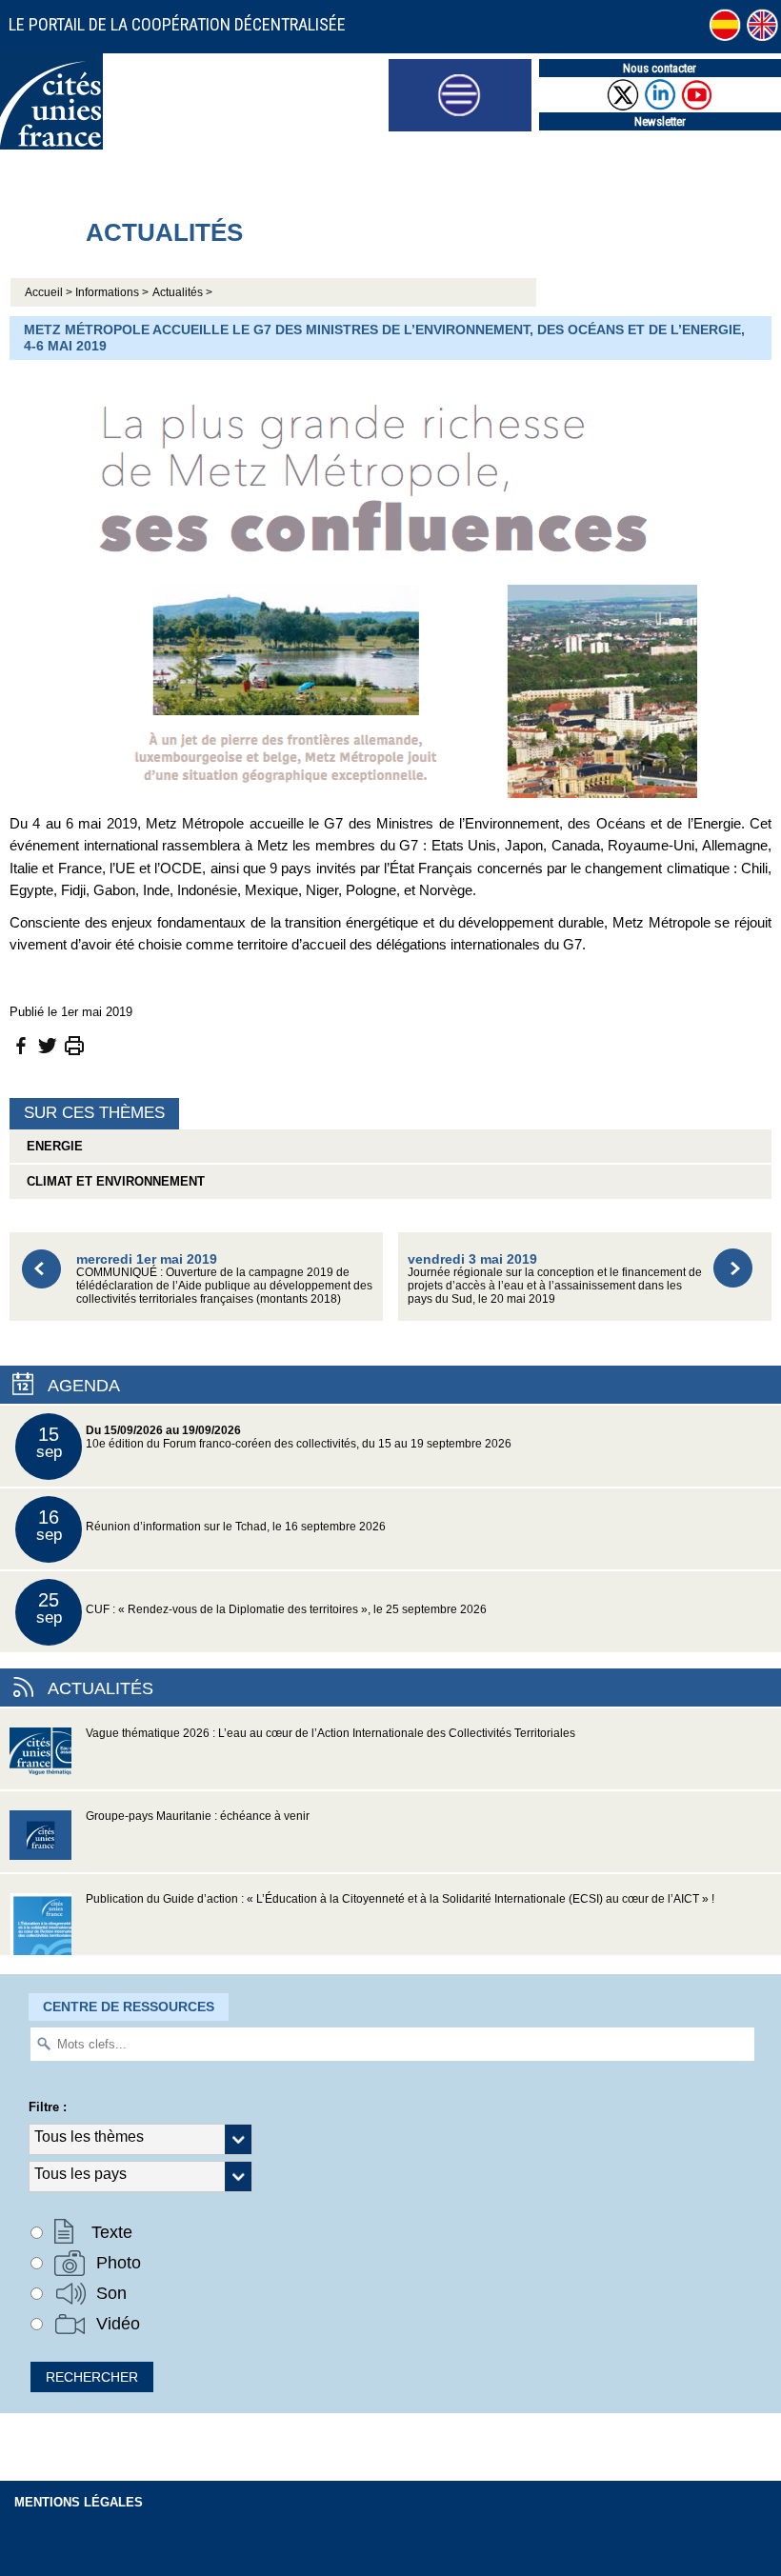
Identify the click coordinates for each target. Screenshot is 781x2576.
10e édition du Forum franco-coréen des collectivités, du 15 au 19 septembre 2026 (274, 1442)
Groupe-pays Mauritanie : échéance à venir (198, 1816)
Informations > (112, 292)
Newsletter (660, 121)
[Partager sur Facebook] (21, 1044)
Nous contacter (660, 68)
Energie (51, 1146)
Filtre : (48, 2107)
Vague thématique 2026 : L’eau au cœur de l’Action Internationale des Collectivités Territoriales (330, 1733)
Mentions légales (79, 2502)
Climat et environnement (112, 1181)
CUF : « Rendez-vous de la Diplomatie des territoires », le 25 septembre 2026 (262, 1608)
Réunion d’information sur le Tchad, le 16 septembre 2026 (211, 1525)
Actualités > (182, 292)
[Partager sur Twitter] (48, 1044)
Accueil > (50, 292)
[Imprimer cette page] (74, 1044)
